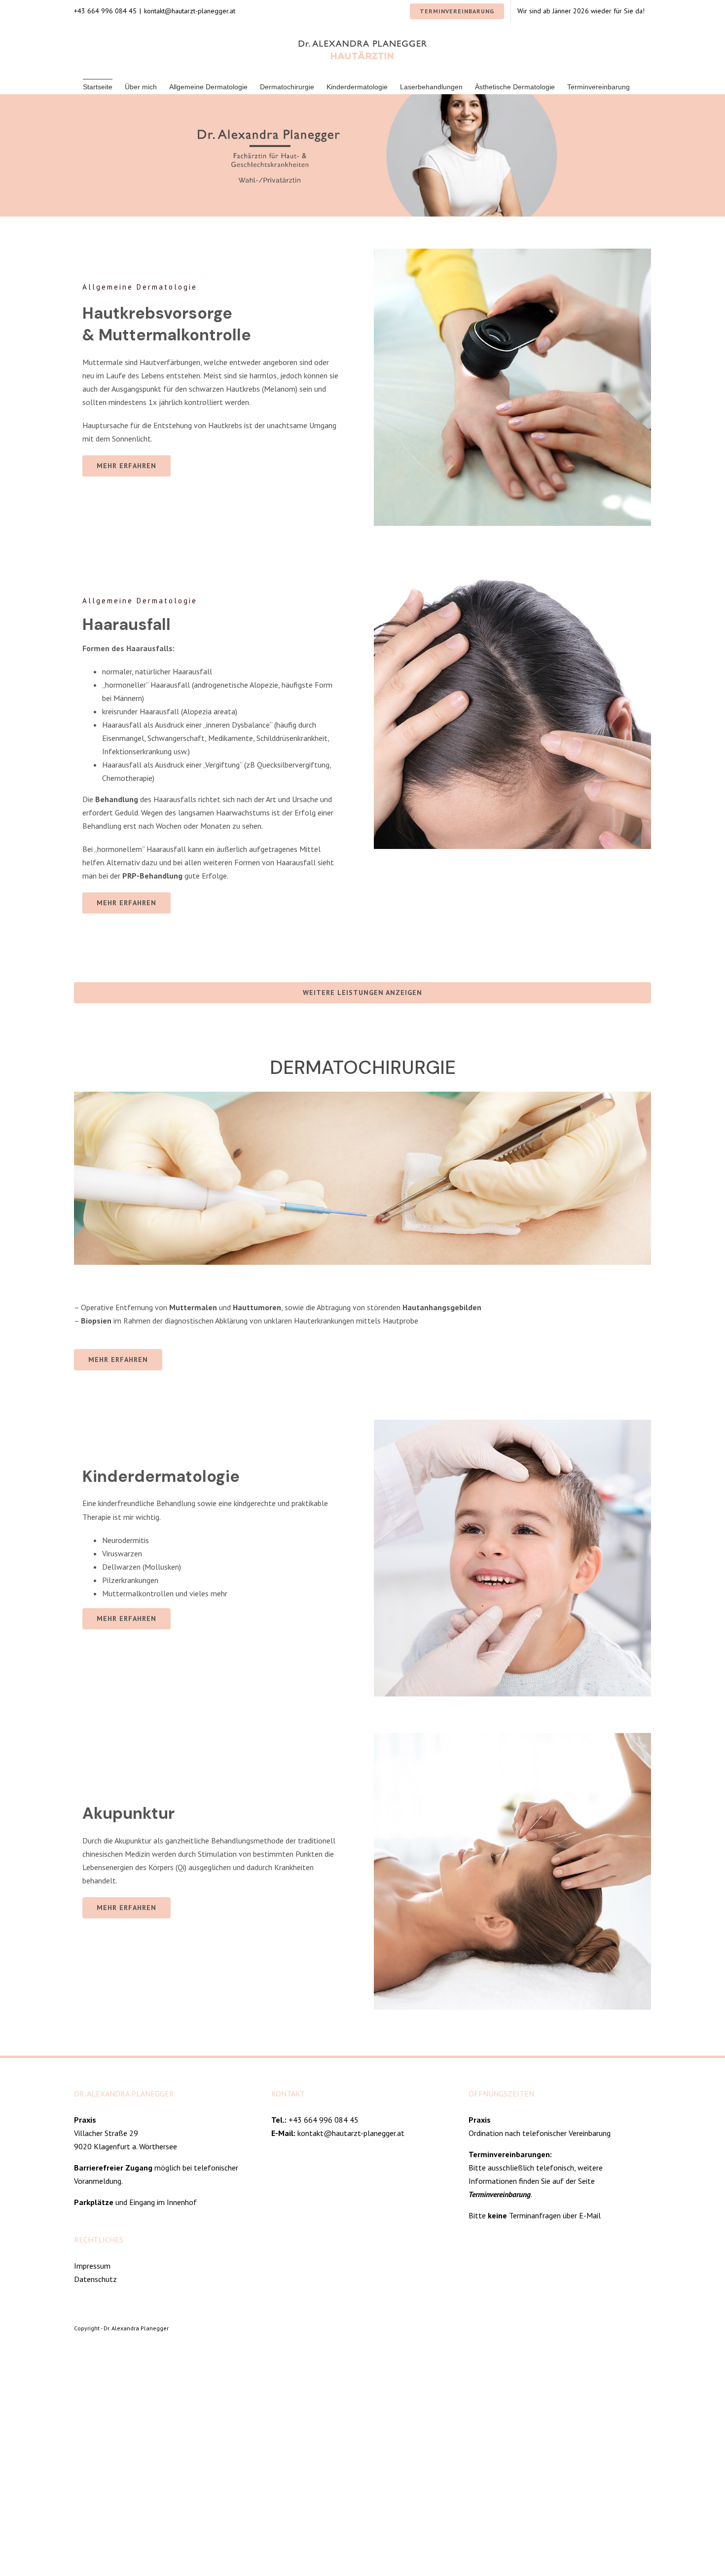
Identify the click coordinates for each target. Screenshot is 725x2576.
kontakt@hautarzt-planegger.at (190, 11)
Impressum (92, 2266)
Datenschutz (95, 2279)
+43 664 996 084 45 (324, 2120)
